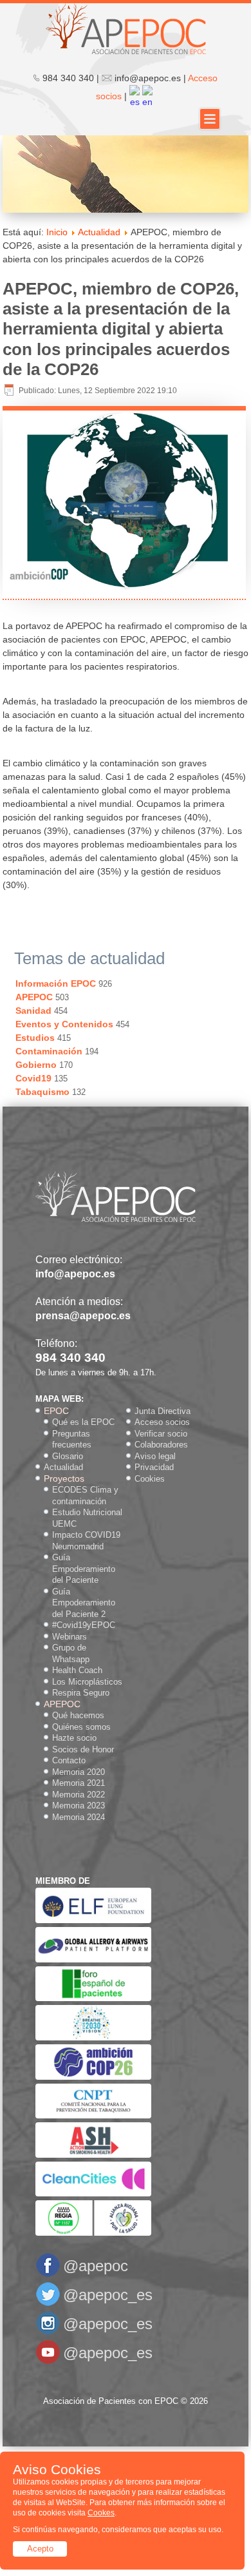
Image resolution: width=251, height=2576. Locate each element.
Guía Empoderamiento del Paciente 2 (84, 1603)
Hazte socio (74, 1738)
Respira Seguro (81, 1693)
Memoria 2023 (79, 1806)
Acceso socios (162, 1422)
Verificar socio (161, 1434)
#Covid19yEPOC (84, 1625)
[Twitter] (48, 2304)
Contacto (69, 1760)
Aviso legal (155, 1456)
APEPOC (34, 997)
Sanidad (33, 1011)
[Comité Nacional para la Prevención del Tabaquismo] (93, 2116)
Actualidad (99, 232)
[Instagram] (48, 2333)
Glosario (68, 1456)
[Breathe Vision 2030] (93, 2038)
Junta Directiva (163, 1411)
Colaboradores (161, 1445)
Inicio (57, 232)
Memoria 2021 (79, 1783)
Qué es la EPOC (83, 1422)
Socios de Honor (83, 1749)
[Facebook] (48, 2275)
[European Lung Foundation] (93, 1920)
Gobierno (36, 1065)
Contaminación (49, 1051)
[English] (147, 96)
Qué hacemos (78, 1715)
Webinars (70, 1637)
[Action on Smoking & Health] (93, 2155)
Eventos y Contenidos (64, 1024)
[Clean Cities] (93, 2193)
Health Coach (77, 1670)
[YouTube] (48, 2362)
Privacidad (154, 1467)
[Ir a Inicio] (126, 28)
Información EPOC (56, 983)
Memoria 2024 (79, 1817)
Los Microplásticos (87, 1682)
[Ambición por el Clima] (93, 2077)
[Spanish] (135, 96)
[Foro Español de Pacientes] (93, 1998)
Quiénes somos (81, 1727)
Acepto (40, 2549)
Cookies (150, 1479)
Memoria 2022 (79, 1795)
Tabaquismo (42, 1092)
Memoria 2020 (79, 1772)
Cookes (101, 2513)
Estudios (35, 1038)
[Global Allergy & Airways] (93, 1960)
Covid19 (33, 1078)
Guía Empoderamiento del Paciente (84, 1569)
